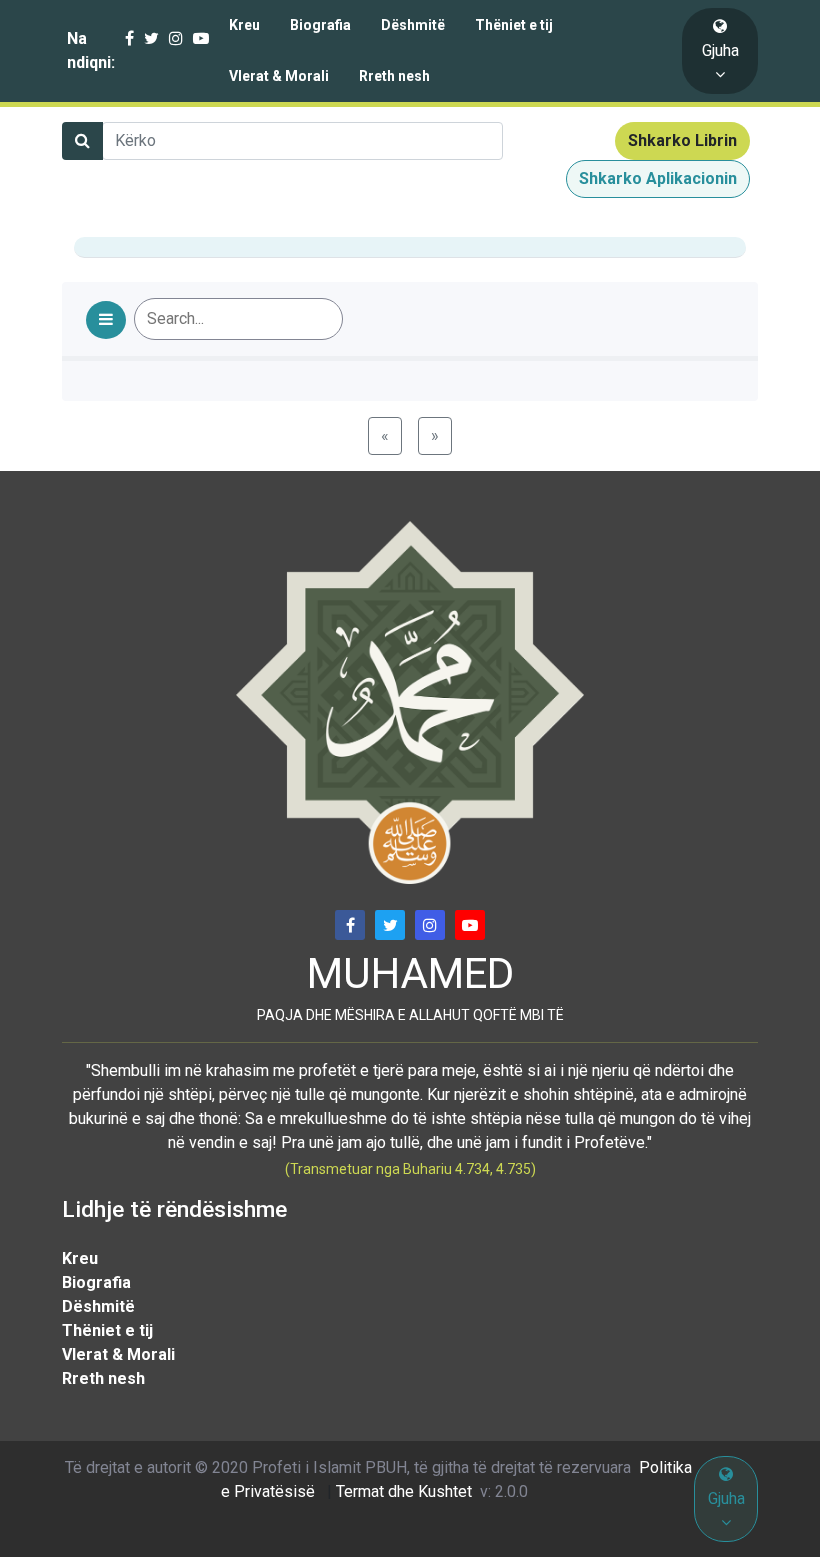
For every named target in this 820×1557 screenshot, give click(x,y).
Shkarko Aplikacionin (658, 178)
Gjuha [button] (720, 50)
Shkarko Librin (682, 140)
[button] (106, 320)
